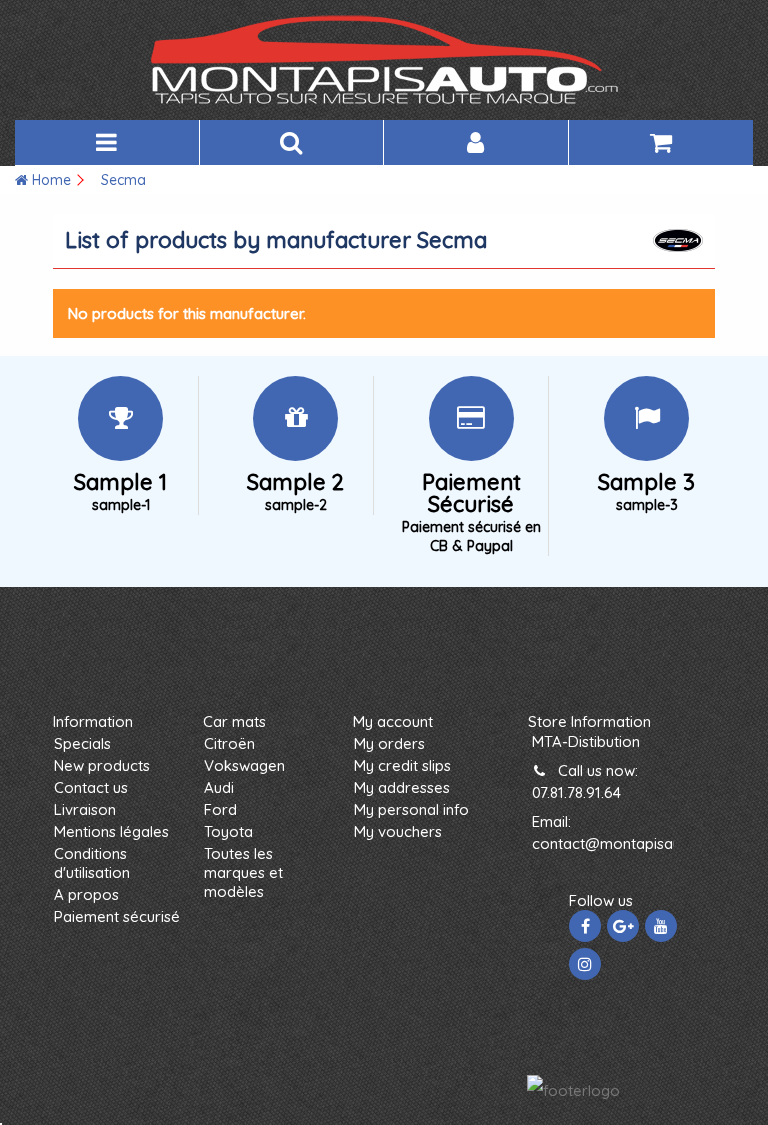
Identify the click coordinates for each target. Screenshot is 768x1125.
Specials (82, 743)
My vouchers (398, 831)
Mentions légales (111, 831)
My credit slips (402, 765)
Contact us (91, 787)
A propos (86, 894)
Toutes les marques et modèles (243, 872)
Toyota (228, 831)
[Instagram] (585, 964)
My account (393, 721)
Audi (219, 787)
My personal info (411, 809)
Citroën (229, 743)
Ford (220, 809)
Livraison (85, 809)
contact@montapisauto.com (631, 843)
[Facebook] (585, 926)
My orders (389, 743)
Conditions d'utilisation (92, 863)
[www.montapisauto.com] (384, 60)
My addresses (402, 787)
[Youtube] (661, 926)
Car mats (234, 721)
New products (102, 765)
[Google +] (623, 926)
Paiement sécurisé (117, 916)
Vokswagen (244, 765)
